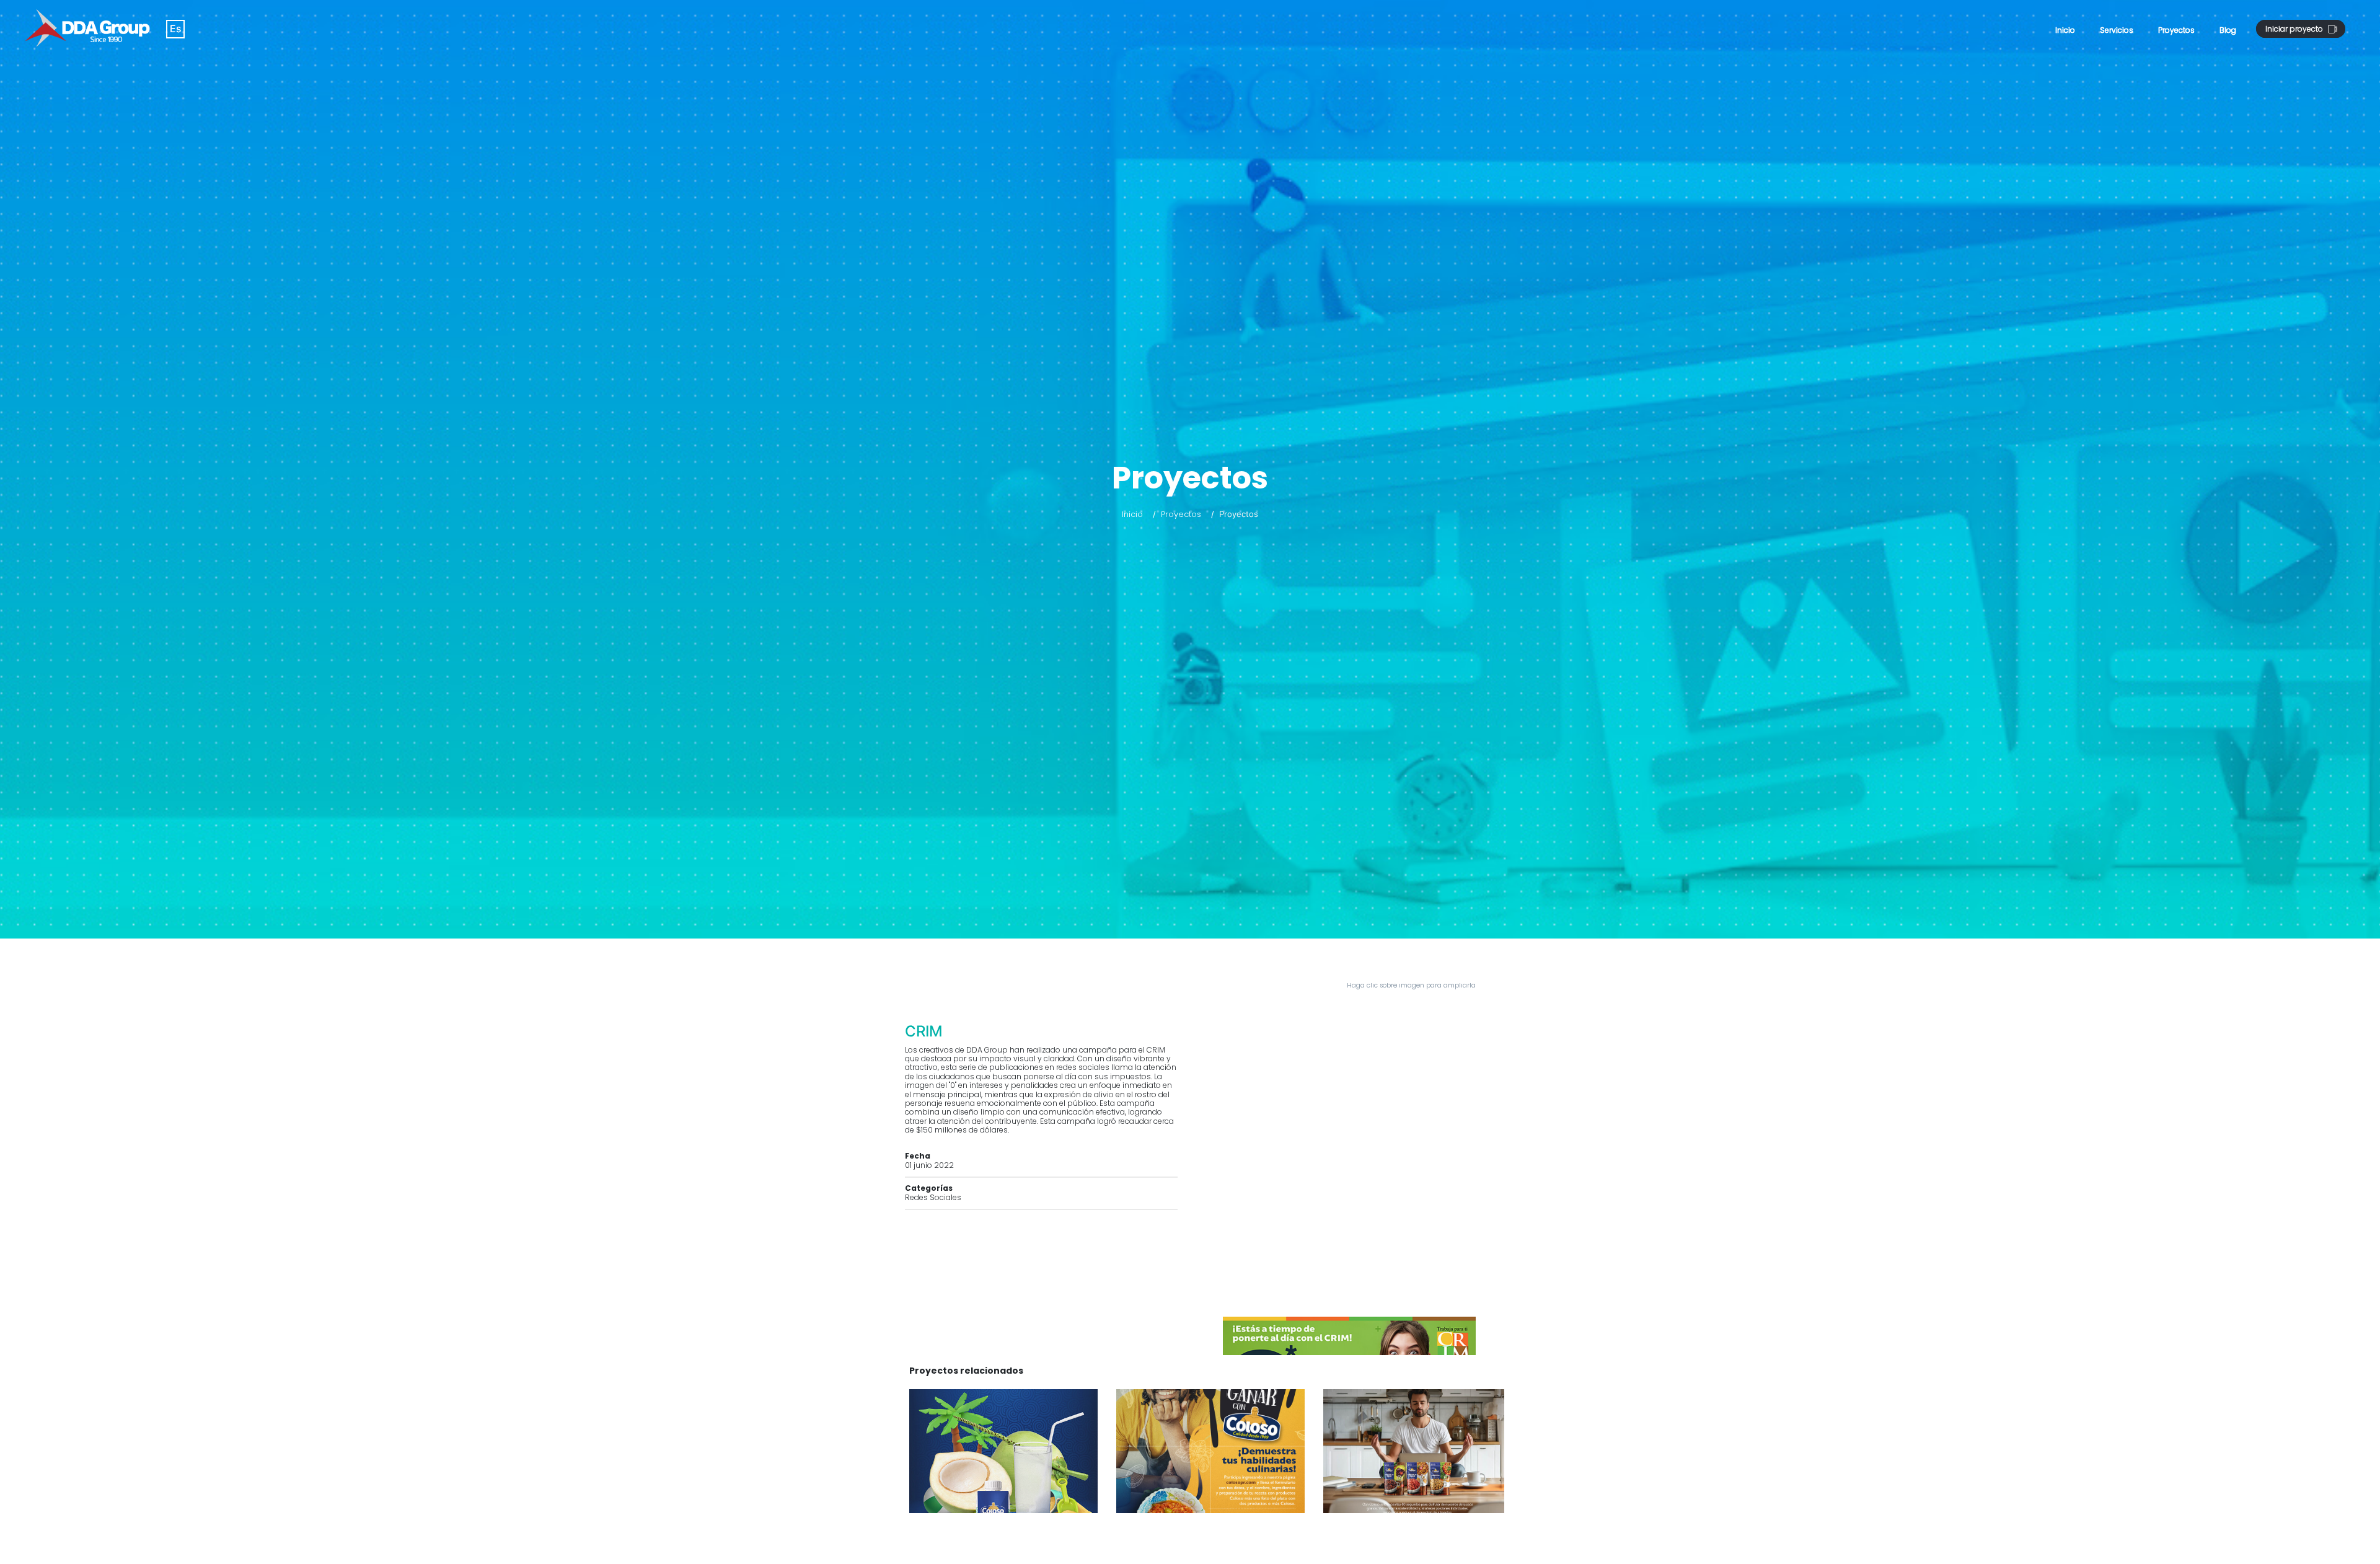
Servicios (2117, 30)
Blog (2228, 30)
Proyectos (2176, 30)
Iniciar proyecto (2295, 29)
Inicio (2065, 30)
